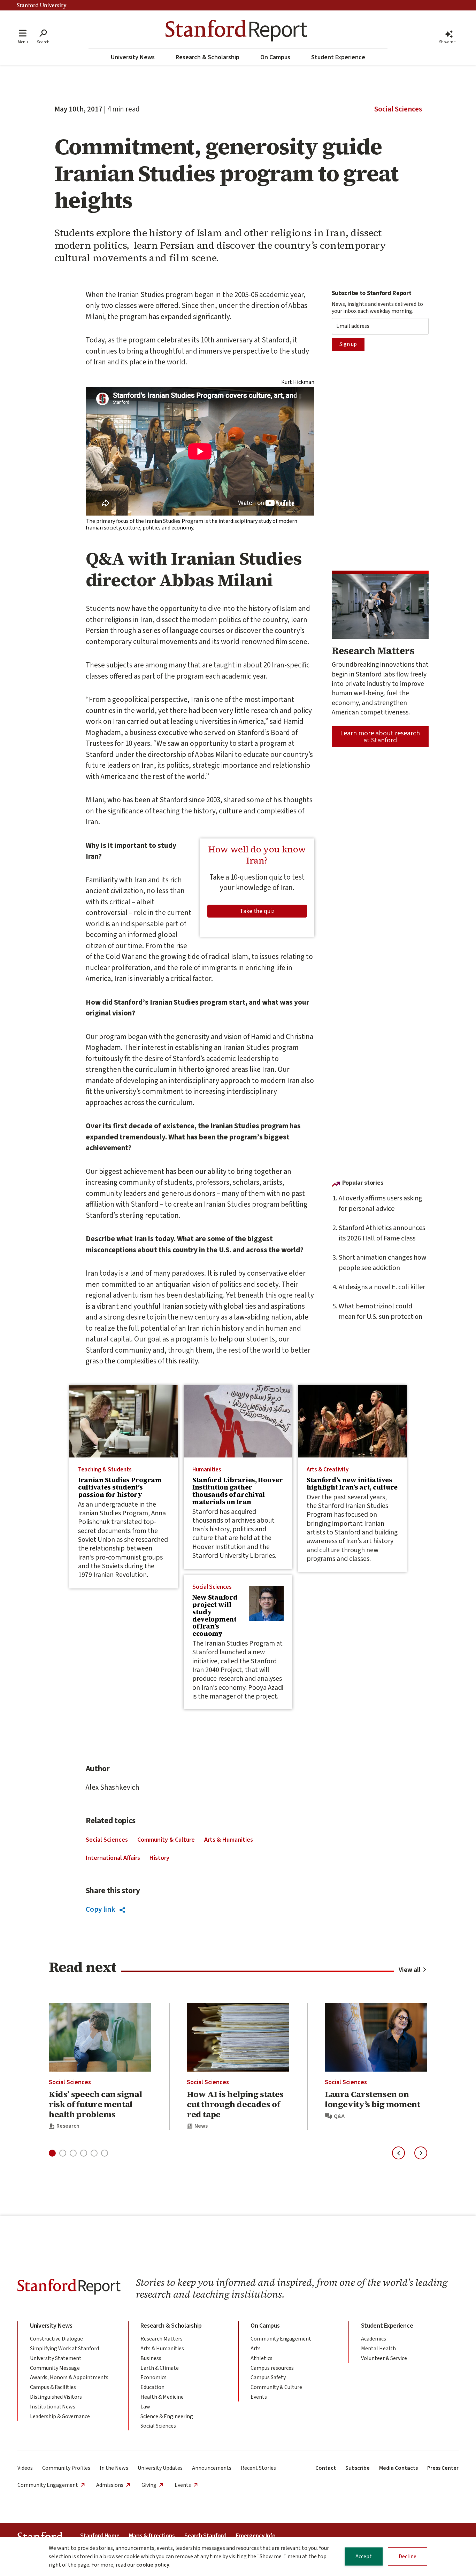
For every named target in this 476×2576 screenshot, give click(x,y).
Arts (256, 2349)
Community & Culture (166, 1840)
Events (259, 2397)
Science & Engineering (167, 2416)
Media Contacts (398, 2468)
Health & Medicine (162, 2397)
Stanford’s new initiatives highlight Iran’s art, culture (352, 1483)
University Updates (160, 2468)
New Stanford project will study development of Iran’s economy (215, 1615)
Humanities (207, 1470)
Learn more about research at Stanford (380, 737)
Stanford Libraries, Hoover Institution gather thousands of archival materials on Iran (238, 1491)
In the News (114, 2468)
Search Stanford (205, 2536)
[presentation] (124, 1421)
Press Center (443, 2468)
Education (152, 2387)
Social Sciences (398, 109)
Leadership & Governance (60, 2416)
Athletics (262, 2358)
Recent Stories (258, 2468)
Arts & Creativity (328, 1470)
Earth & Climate (160, 2368)
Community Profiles (66, 2468)
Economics (153, 2377)
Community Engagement (281, 2339)
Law (145, 2407)
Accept (364, 2556)
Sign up (348, 344)
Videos (25, 2468)
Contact (326, 2468)
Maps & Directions (152, 2536)
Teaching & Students (105, 1470)
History (159, 1858)
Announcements (212, 2468)
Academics (374, 2339)
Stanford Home (100, 2536)
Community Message (55, 2368)
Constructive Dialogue (56, 2339)
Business (151, 2358)
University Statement (56, 2358)
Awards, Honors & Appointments (69, 2377)
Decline (408, 2556)
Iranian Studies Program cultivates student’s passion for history (120, 1487)
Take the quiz (257, 911)
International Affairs (113, 1858)
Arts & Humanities (229, 1840)
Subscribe (358, 2468)
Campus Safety (268, 2377)
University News (133, 57)
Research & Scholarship (208, 57)
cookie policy (153, 2565)
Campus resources (272, 2368)
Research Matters (162, 2339)
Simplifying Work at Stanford (64, 2349)
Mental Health (378, 2349)
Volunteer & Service (384, 2358)
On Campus (275, 57)
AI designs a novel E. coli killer (382, 1287)
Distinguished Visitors (56, 2397)
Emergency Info (256, 2536)
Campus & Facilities (53, 2387)
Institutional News (53, 2407)
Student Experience (338, 57)
